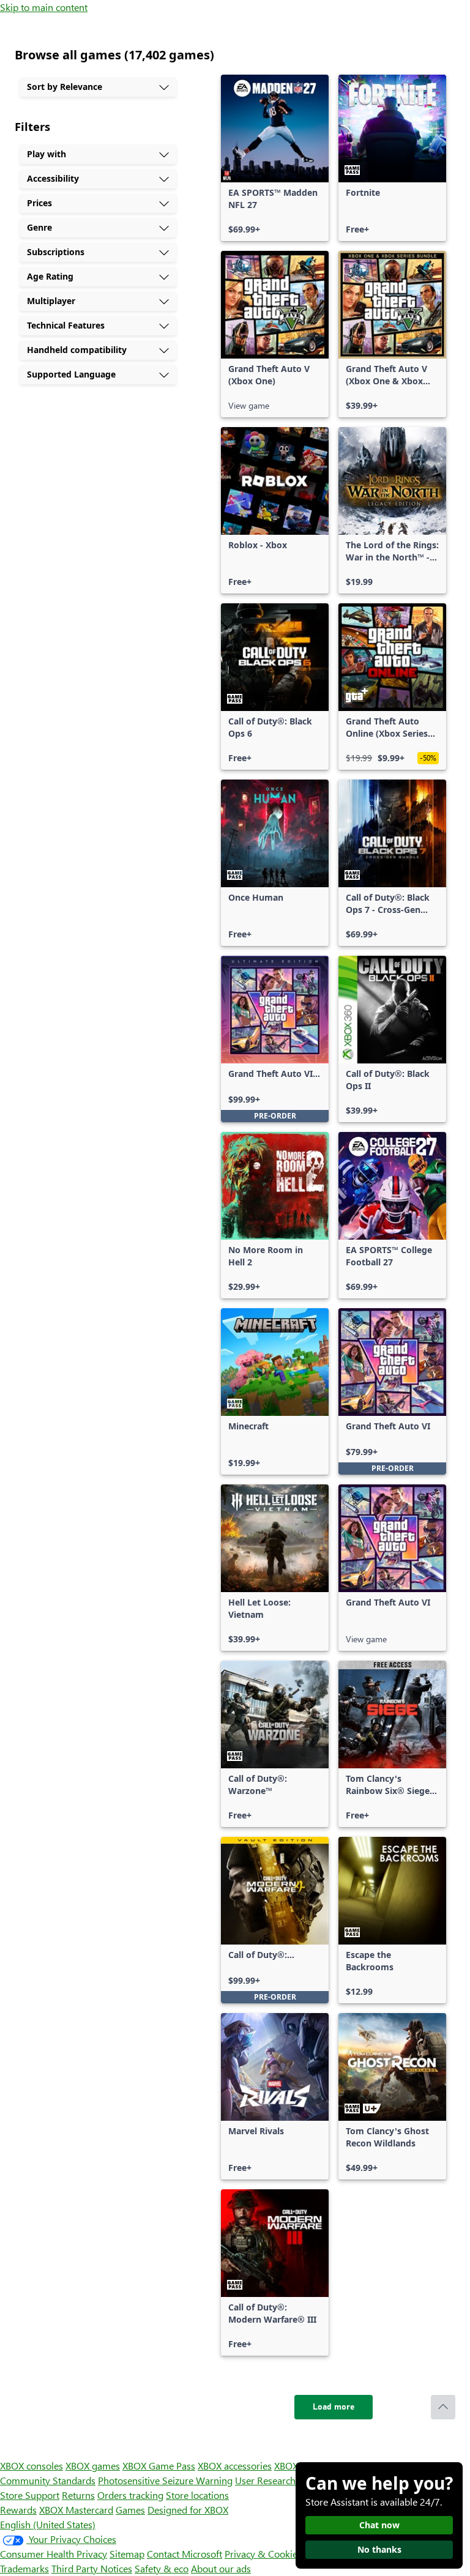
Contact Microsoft (185, 2554)
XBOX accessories (235, 2466)
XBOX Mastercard (76, 2510)
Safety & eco (162, 2568)
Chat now (379, 2525)
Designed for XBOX (188, 2510)
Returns (78, 2495)
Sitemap (127, 2554)
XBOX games (93, 2466)
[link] (275, 158)
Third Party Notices (92, 2568)
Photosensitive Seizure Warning (165, 2480)
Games (130, 2510)
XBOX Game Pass (159, 2466)
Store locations (197, 2495)
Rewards (18, 2510)
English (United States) (48, 2524)
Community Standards (48, 2480)
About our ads (221, 2568)
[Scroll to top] (443, 2407)
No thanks (379, 2549)
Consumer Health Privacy (54, 2554)
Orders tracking (130, 2495)
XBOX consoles (32, 2466)
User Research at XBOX (285, 2480)
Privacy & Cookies (263, 2554)
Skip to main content (44, 7)
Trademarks (24, 2568)
